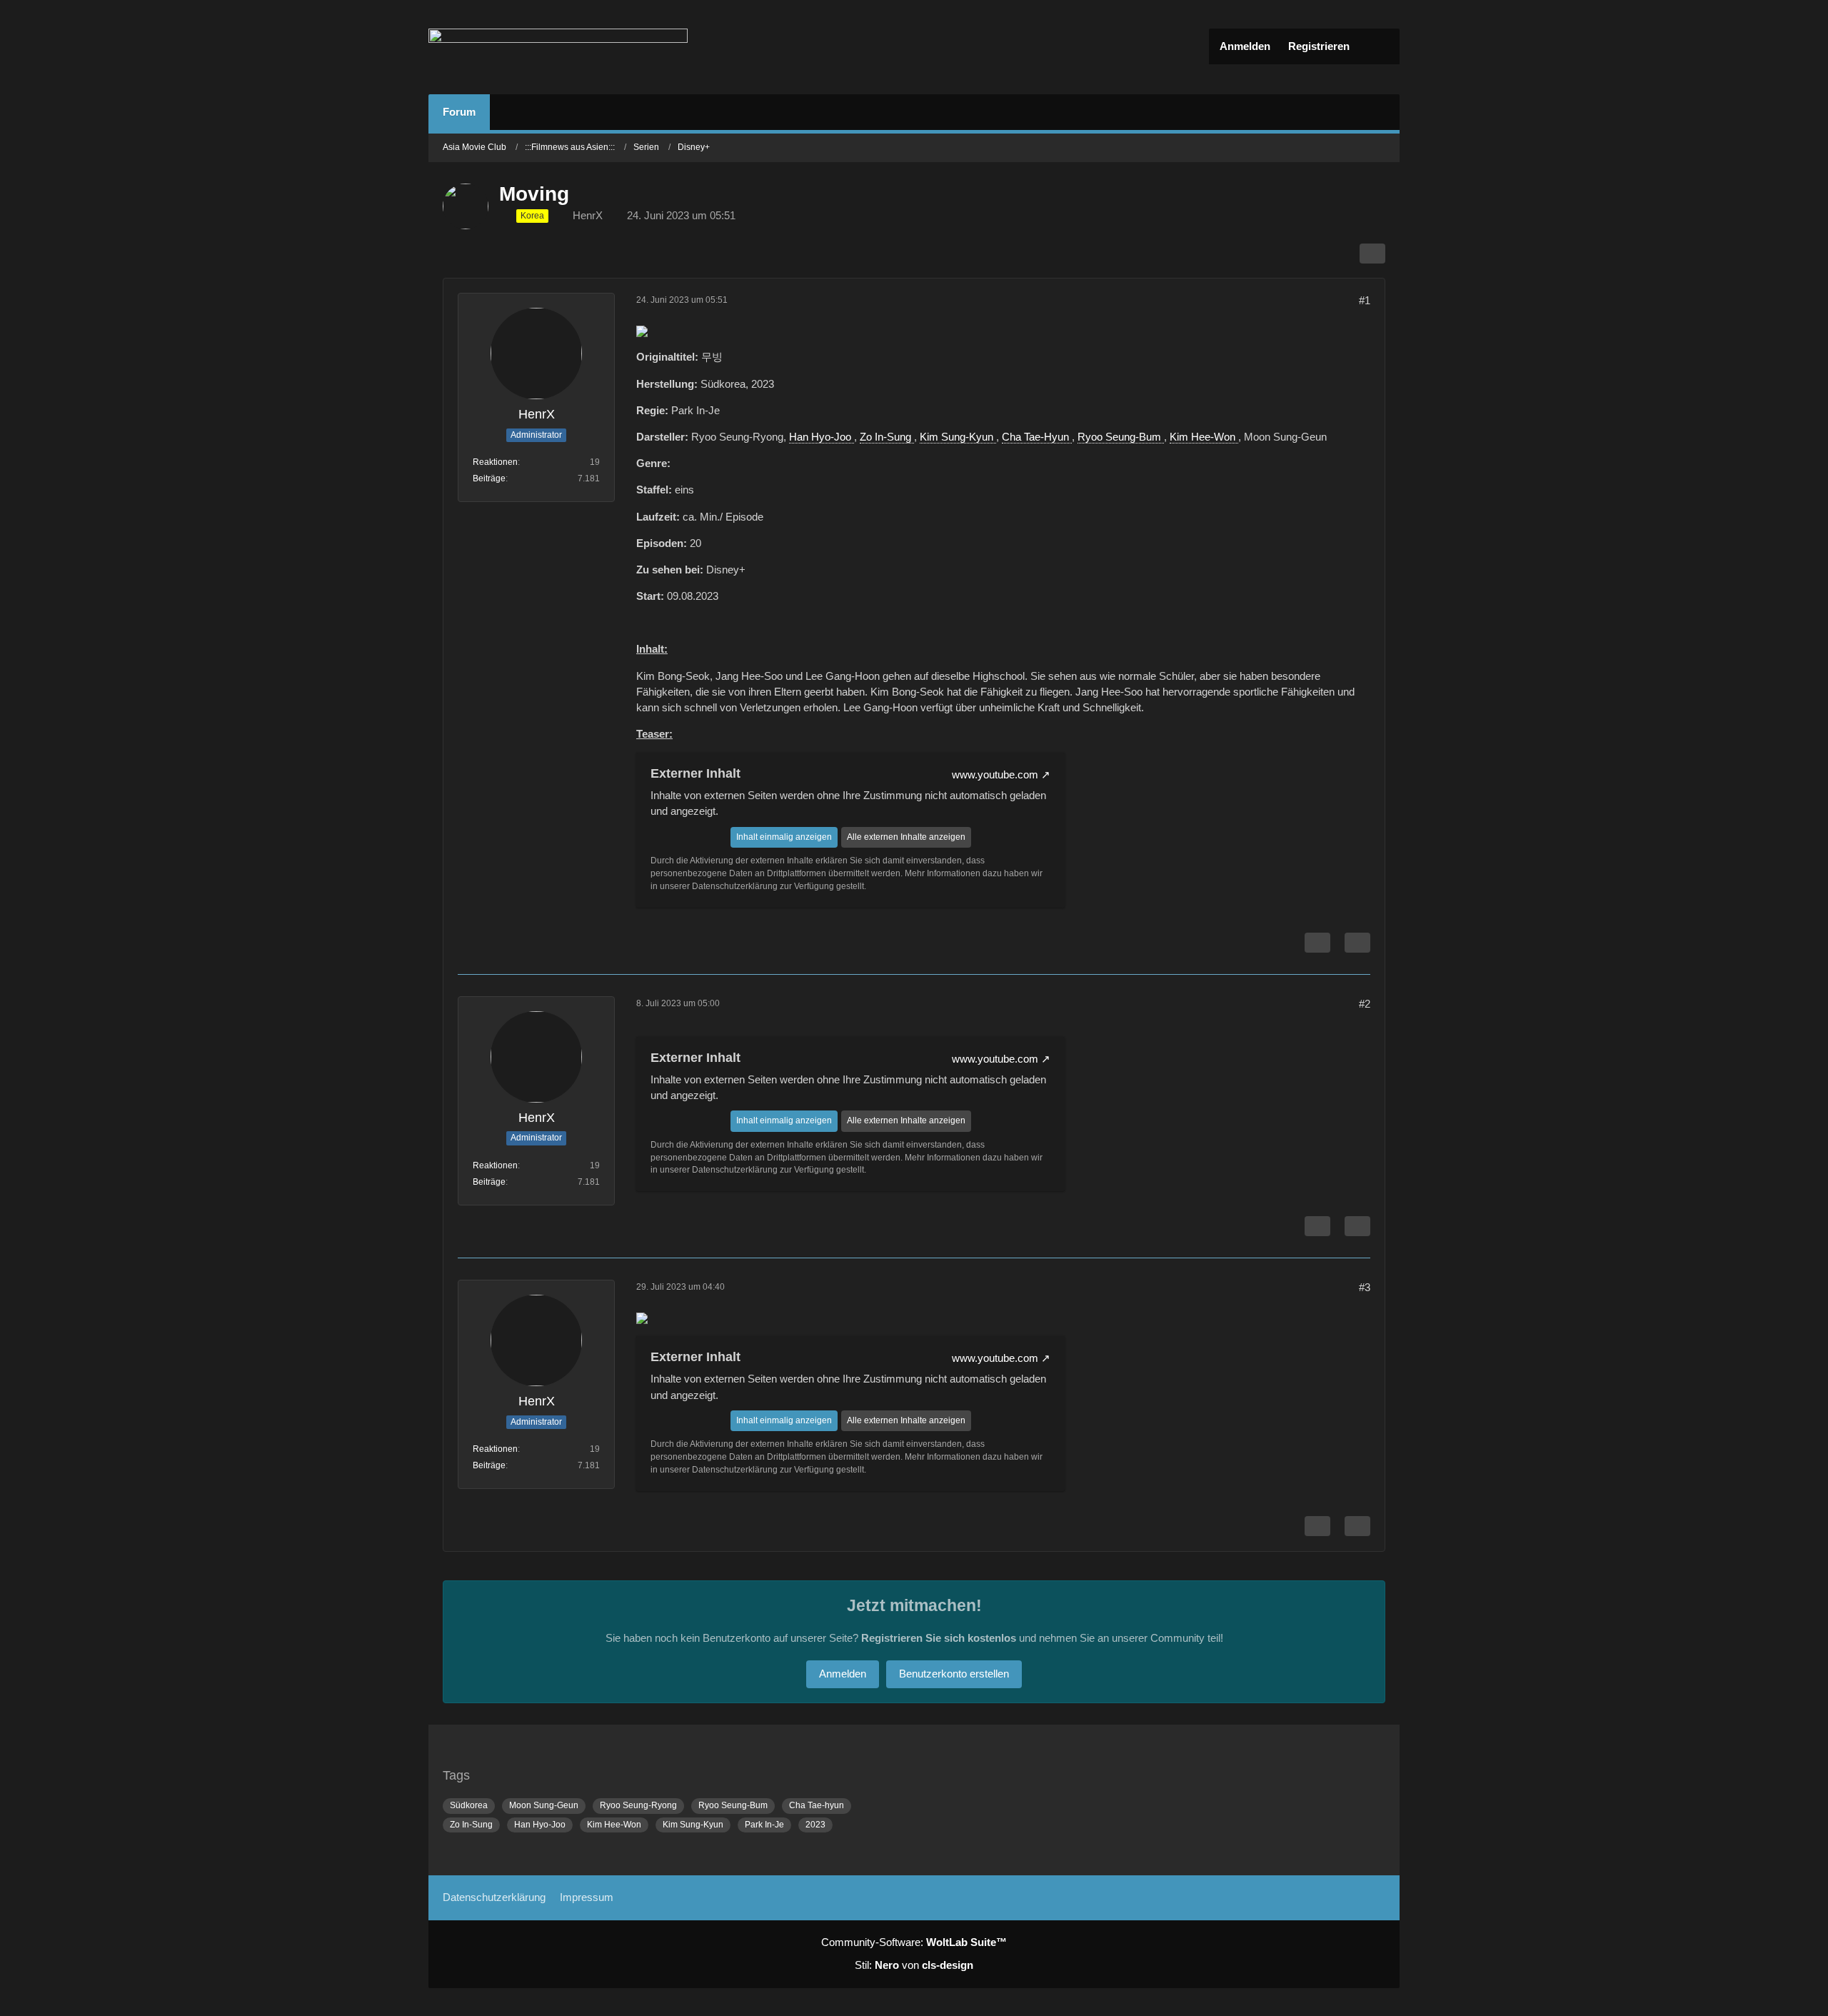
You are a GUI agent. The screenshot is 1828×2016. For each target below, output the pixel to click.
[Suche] (1378, 46)
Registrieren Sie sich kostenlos (939, 1638)
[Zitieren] (1357, 943)
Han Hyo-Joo (822, 437)
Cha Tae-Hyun (1037, 437)
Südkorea (469, 1805)
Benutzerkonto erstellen (954, 1674)
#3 (1365, 1287)
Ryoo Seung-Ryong (638, 1805)
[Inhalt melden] (1317, 943)
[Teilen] (1372, 254)
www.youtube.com (995, 774)
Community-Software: (914, 1942)
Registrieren (1319, 46)
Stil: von (914, 1965)
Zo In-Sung (887, 437)
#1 (1365, 300)
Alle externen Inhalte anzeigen (906, 837)
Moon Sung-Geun (544, 1805)
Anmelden (1245, 46)
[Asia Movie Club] (558, 47)
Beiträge (489, 478)
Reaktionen (495, 462)
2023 (815, 1825)
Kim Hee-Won (1204, 437)
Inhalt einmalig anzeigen (784, 837)
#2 (1365, 1004)
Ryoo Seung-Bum (1121, 437)
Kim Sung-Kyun (958, 437)
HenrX (588, 215)
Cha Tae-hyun (817, 1805)
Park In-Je (764, 1825)
